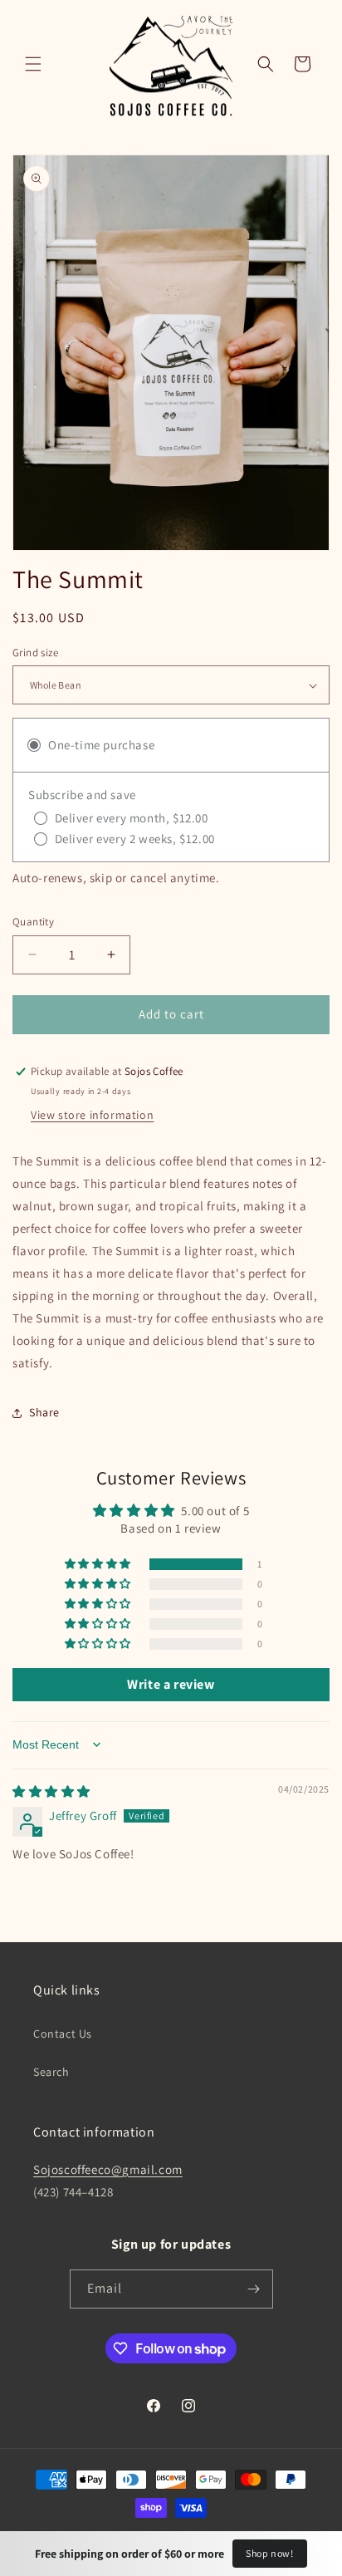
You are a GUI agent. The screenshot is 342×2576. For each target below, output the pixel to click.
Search (51, 2072)
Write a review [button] (171, 1684)
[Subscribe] (254, 2289)
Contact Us (63, 2034)
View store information (92, 1115)
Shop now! (269, 2553)
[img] (51, 1791)
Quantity (33, 922)
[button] (33, 64)
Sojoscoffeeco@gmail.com (108, 2169)
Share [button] (44, 1412)
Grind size (35, 653)
